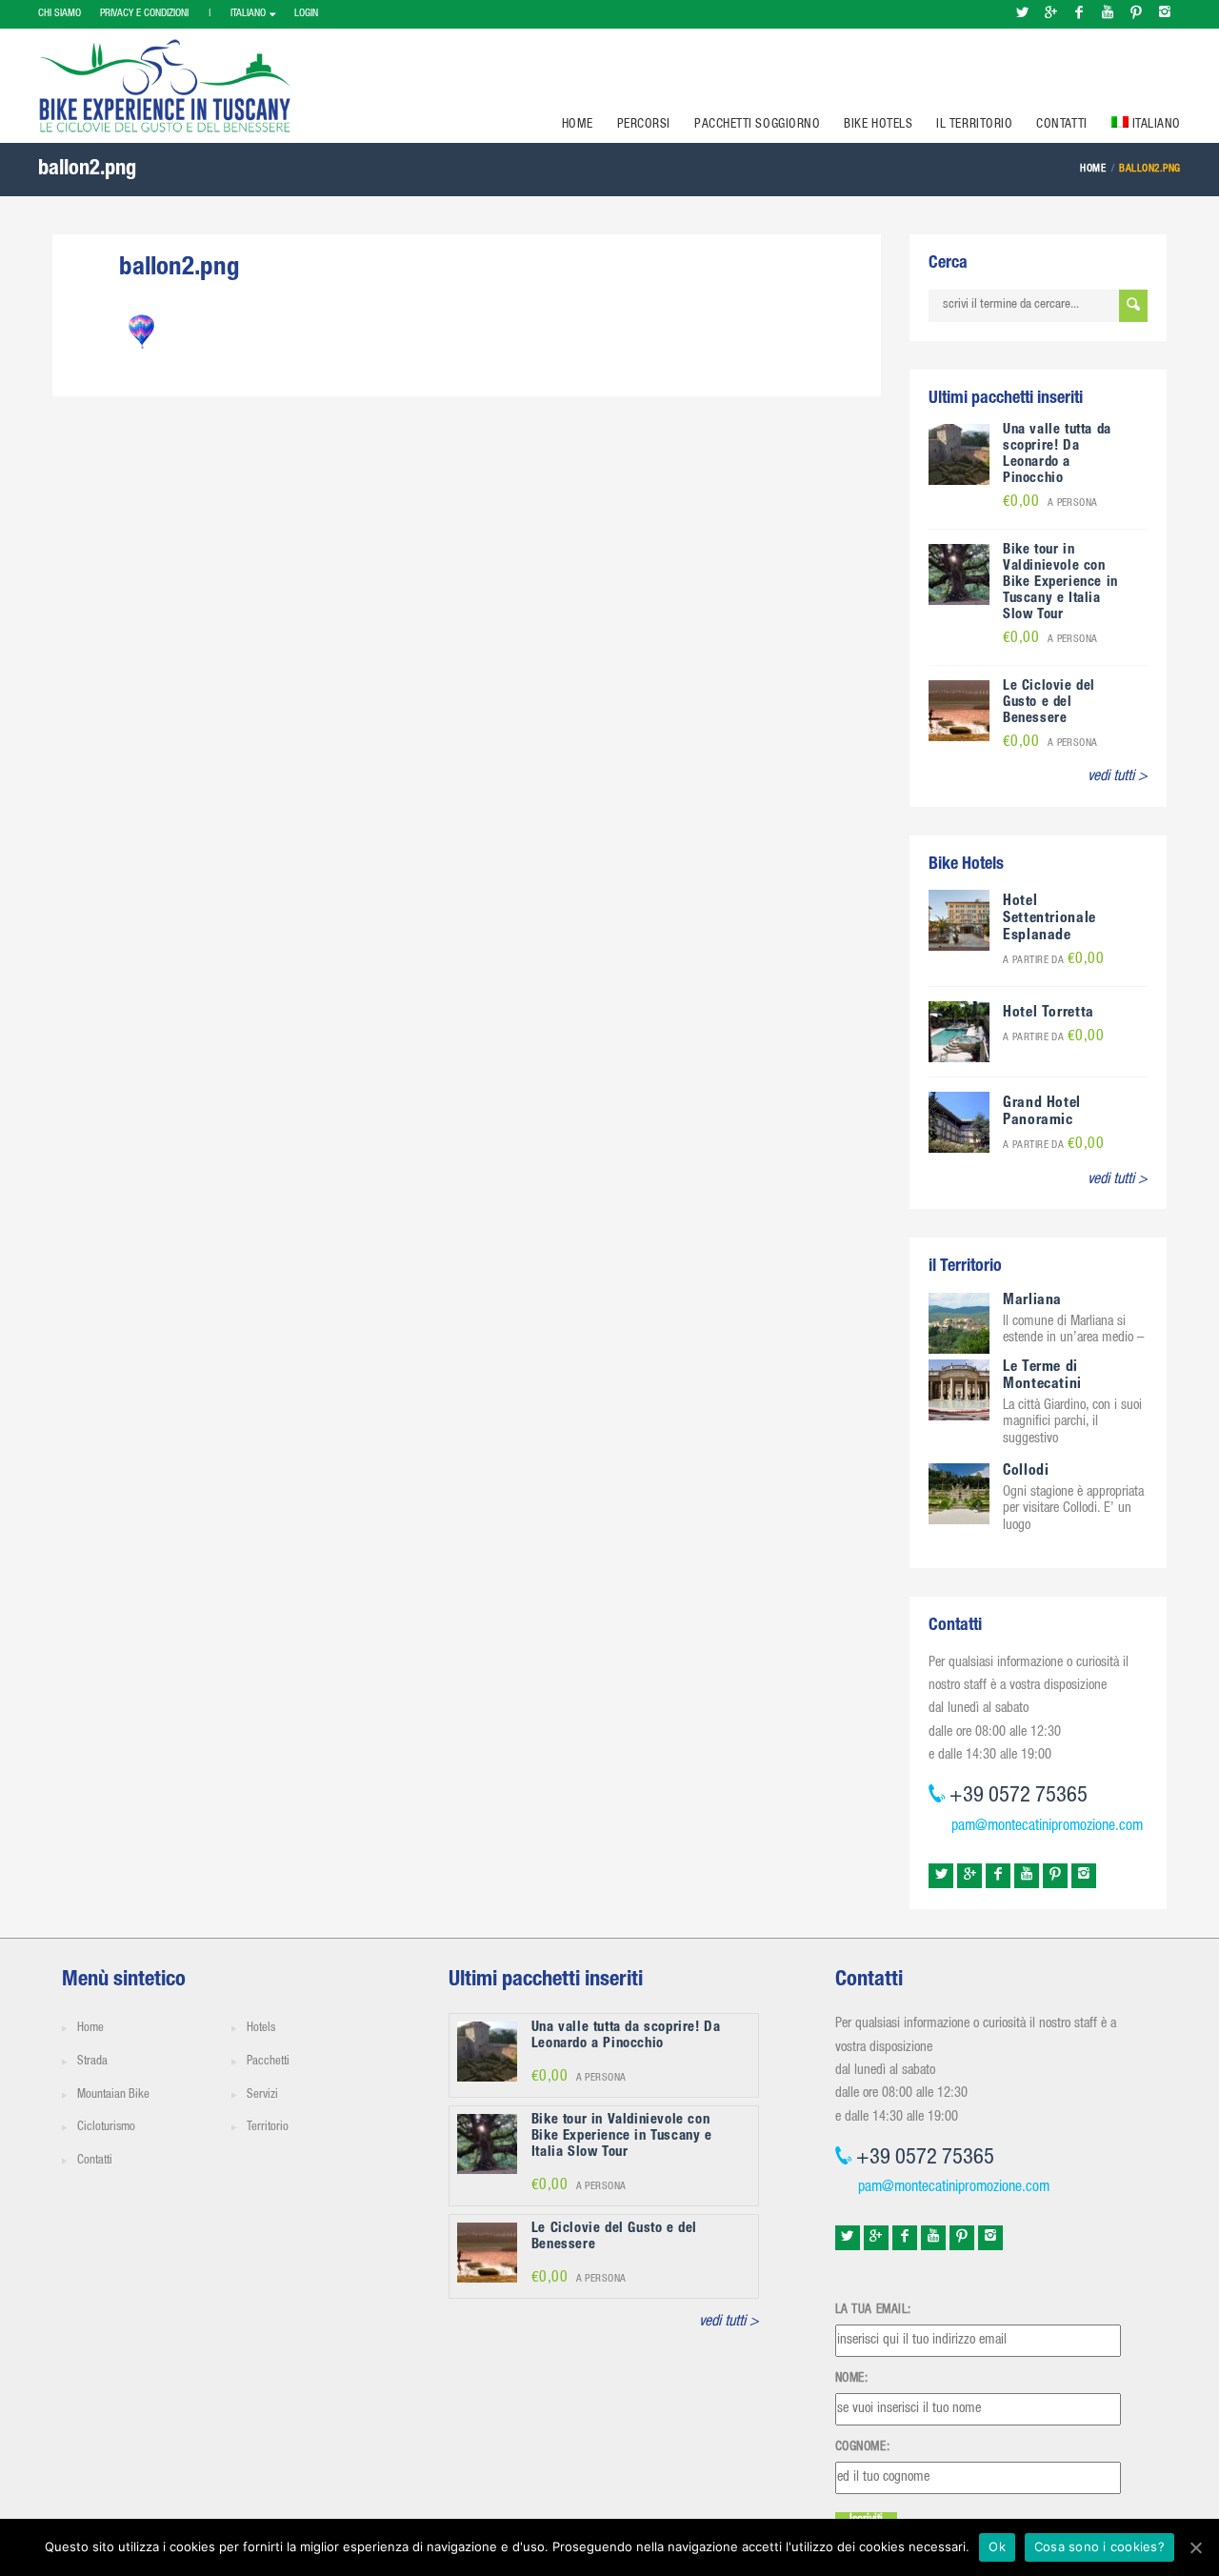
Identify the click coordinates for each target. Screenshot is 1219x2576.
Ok (997, 2546)
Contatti (1061, 125)
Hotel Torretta (1049, 1014)
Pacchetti (268, 2062)
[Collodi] (959, 1494)
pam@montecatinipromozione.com (1047, 1827)
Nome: (852, 2379)
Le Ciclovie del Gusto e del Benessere (1049, 703)
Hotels (261, 2029)
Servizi (262, 2095)
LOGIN (306, 14)
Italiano (248, 14)
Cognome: (862, 2447)
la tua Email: (873, 2310)
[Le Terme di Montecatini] (959, 1391)
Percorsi (644, 125)
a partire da (1053, 961)
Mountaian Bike (113, 2095)
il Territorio (974, 125)
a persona (1050, 503)
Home (578, 125)
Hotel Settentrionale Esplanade (1049, 919)
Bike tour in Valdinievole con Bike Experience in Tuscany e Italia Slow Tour (1060, 583)
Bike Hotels (878, 125)
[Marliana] (959, 1324)
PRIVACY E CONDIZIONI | (156, 14)
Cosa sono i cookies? (1099, 2546)
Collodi (1026, 1472)
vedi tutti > (1118, 777)
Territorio (268, 2128)
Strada (92, 2062)
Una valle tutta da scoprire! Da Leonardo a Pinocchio (1057, 454)
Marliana (1032, 1301)
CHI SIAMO (60, 14)
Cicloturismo (106, 2128)
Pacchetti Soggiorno (757, 125)
